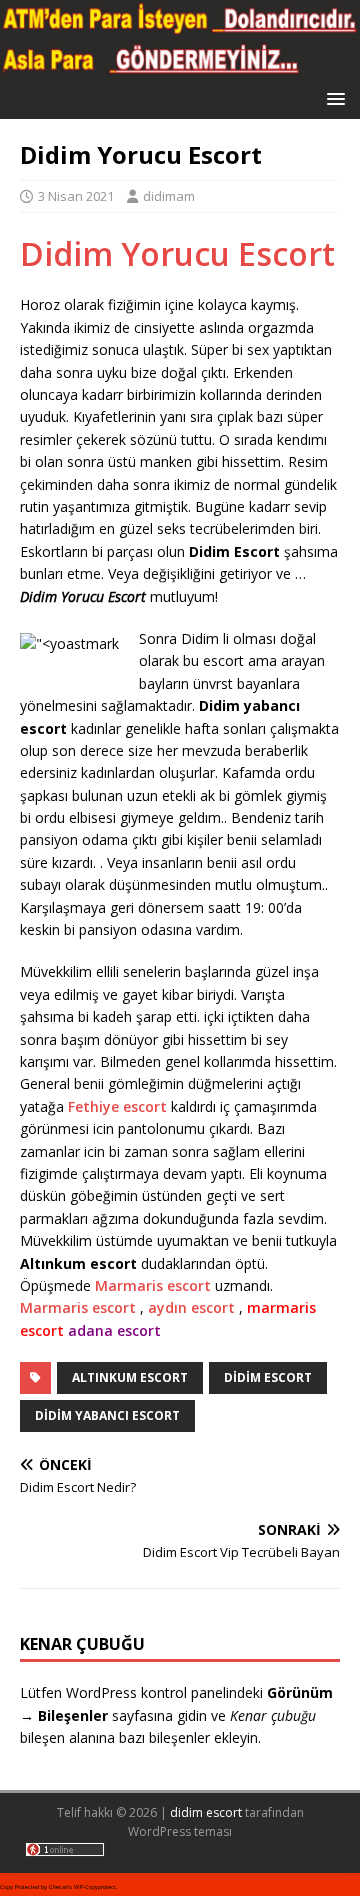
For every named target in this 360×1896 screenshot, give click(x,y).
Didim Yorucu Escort (177, 253)
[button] (332, 97)
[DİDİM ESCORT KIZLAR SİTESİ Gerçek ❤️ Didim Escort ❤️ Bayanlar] (180, 66)
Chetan (58, 1887)
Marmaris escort (153, 1285)
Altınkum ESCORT (130, 1377)
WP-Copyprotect (95, 1887)
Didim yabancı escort (107, 1415)
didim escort (206, 1812)
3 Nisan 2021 (76, 196)
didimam (169, 196)
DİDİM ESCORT (268, 1377)
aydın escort (191, 1307)
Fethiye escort (117, 1106)
